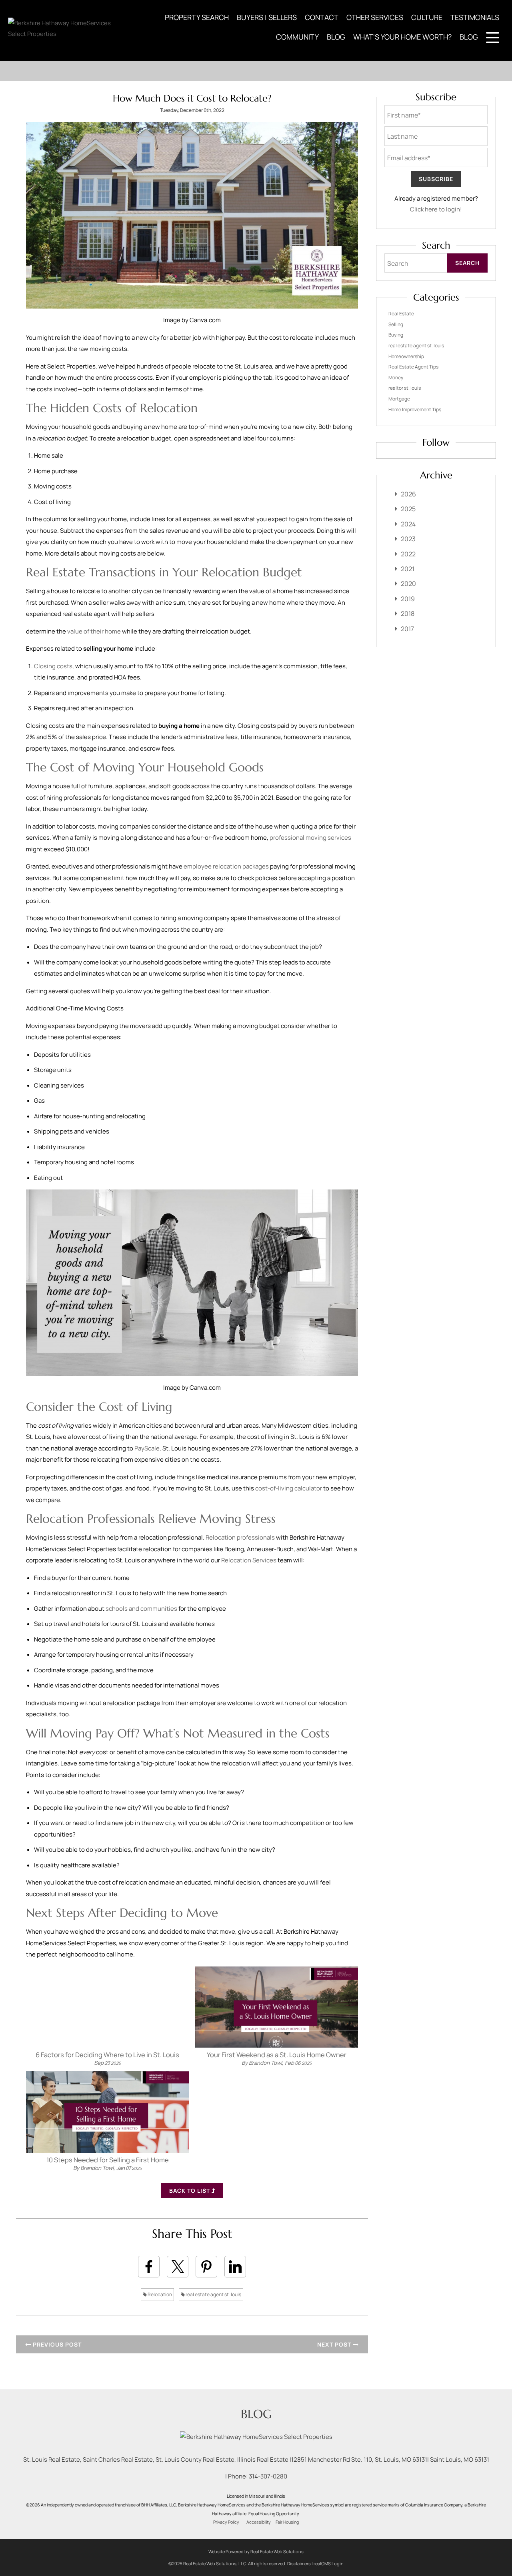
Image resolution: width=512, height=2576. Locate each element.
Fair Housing (287, 2522)
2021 (408, 569)
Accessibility (259, 2522)
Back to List (190, 2190)
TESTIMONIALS (475, 17)
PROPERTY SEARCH (197, 17)
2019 (408, 599)
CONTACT (322, 17)
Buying (396, 335)
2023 (408, 539)
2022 (408, 554)
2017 (407, 629)
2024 (408, 524)
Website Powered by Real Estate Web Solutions (256, 2551)
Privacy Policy (226, 2522)
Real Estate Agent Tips (413, 367)
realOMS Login (329, 2563)
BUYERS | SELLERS (267, 17)
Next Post (335, 2344)
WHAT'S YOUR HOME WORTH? (402, 37)
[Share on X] (178, 2267)
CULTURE (427, 17)
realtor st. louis (405, 388)
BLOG (336, 37)
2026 (408, 494)
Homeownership (406, 356)
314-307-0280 (268, 2476)
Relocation (159, 2294)
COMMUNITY (297, 37)
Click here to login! (436, 209)
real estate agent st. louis (213, 2294)
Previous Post (56, 2344)
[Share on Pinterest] (206, 2267)
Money (396, 378)
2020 (408, 584)
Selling (396, 324)
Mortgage (399, 399)
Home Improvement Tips (415, 409)
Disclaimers (299, 2563)
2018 (408, 614)
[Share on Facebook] (149, 2267)
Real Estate (401, 314)
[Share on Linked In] (235, 2267)
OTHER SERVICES (375, 17)
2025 (408, 509)
